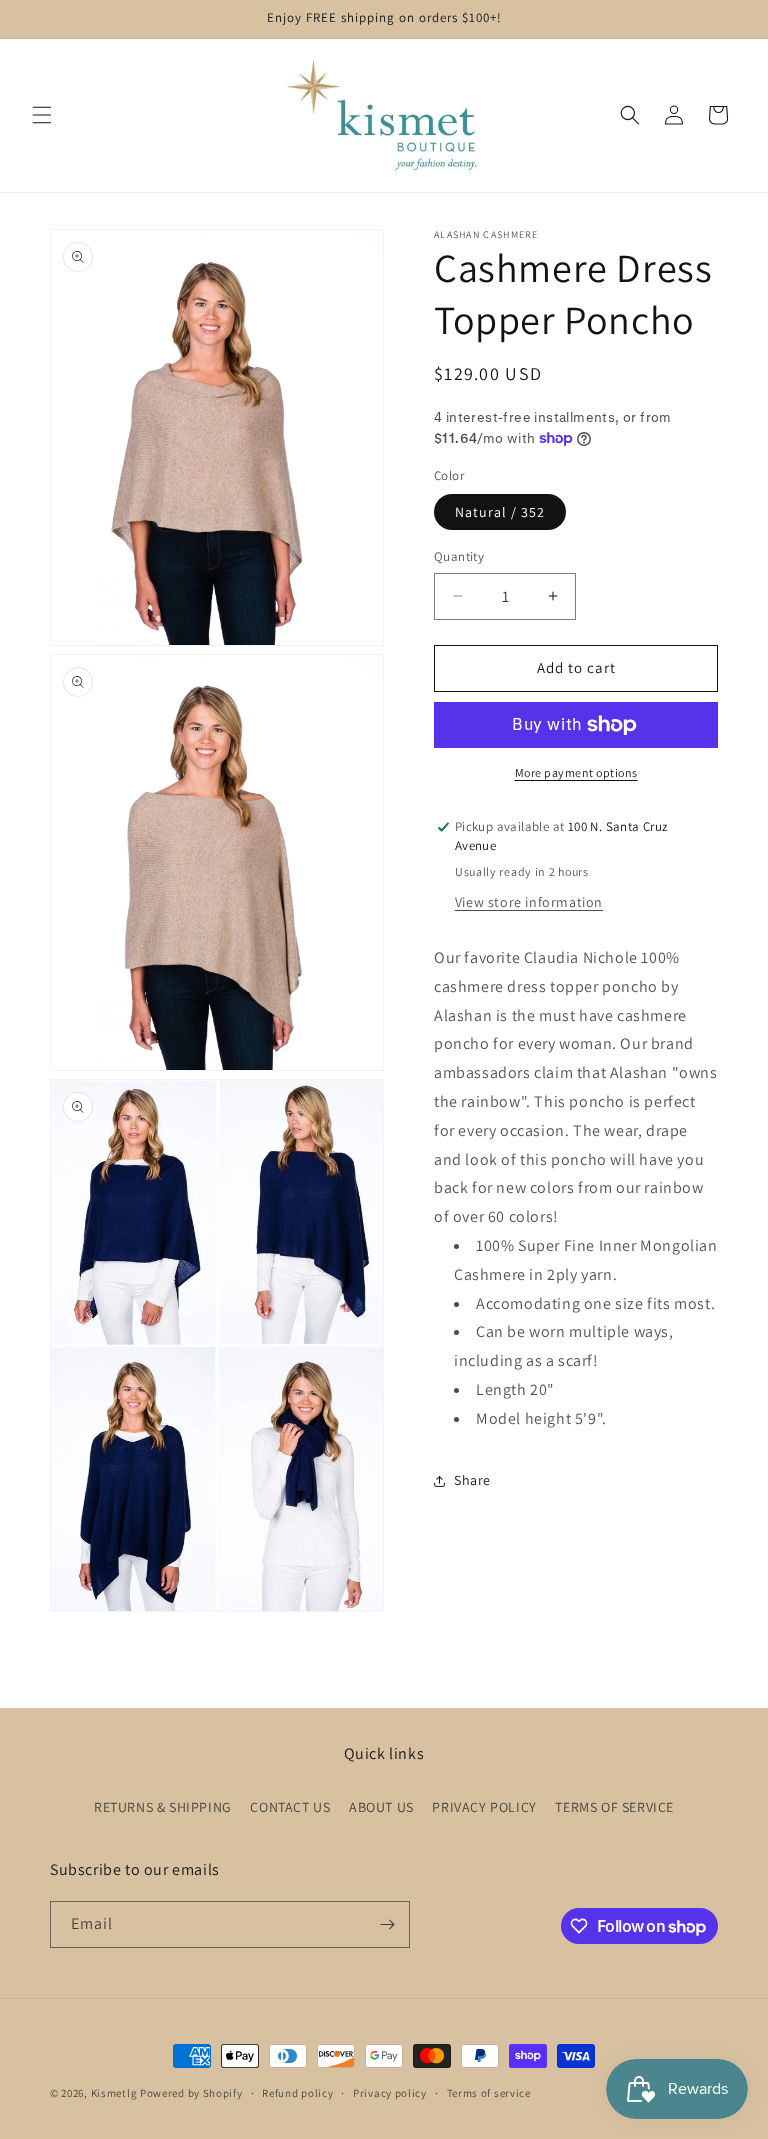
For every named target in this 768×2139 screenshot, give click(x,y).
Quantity (459, 556)
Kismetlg (114, 2093)
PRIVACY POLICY (484, 1807)
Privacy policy (390, 2093)
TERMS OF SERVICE (614, 1807)
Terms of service (489, 2093)
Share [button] (472, 1480)
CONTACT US (290, 1807)
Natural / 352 (500, 512)
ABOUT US (381, 1807)
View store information (529, 902)
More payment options (576, 772)
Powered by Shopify (191, 2093)
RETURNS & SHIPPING (163, 1807)
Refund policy (297, 2093)
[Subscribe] (387, 1924)
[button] (42, 115)
